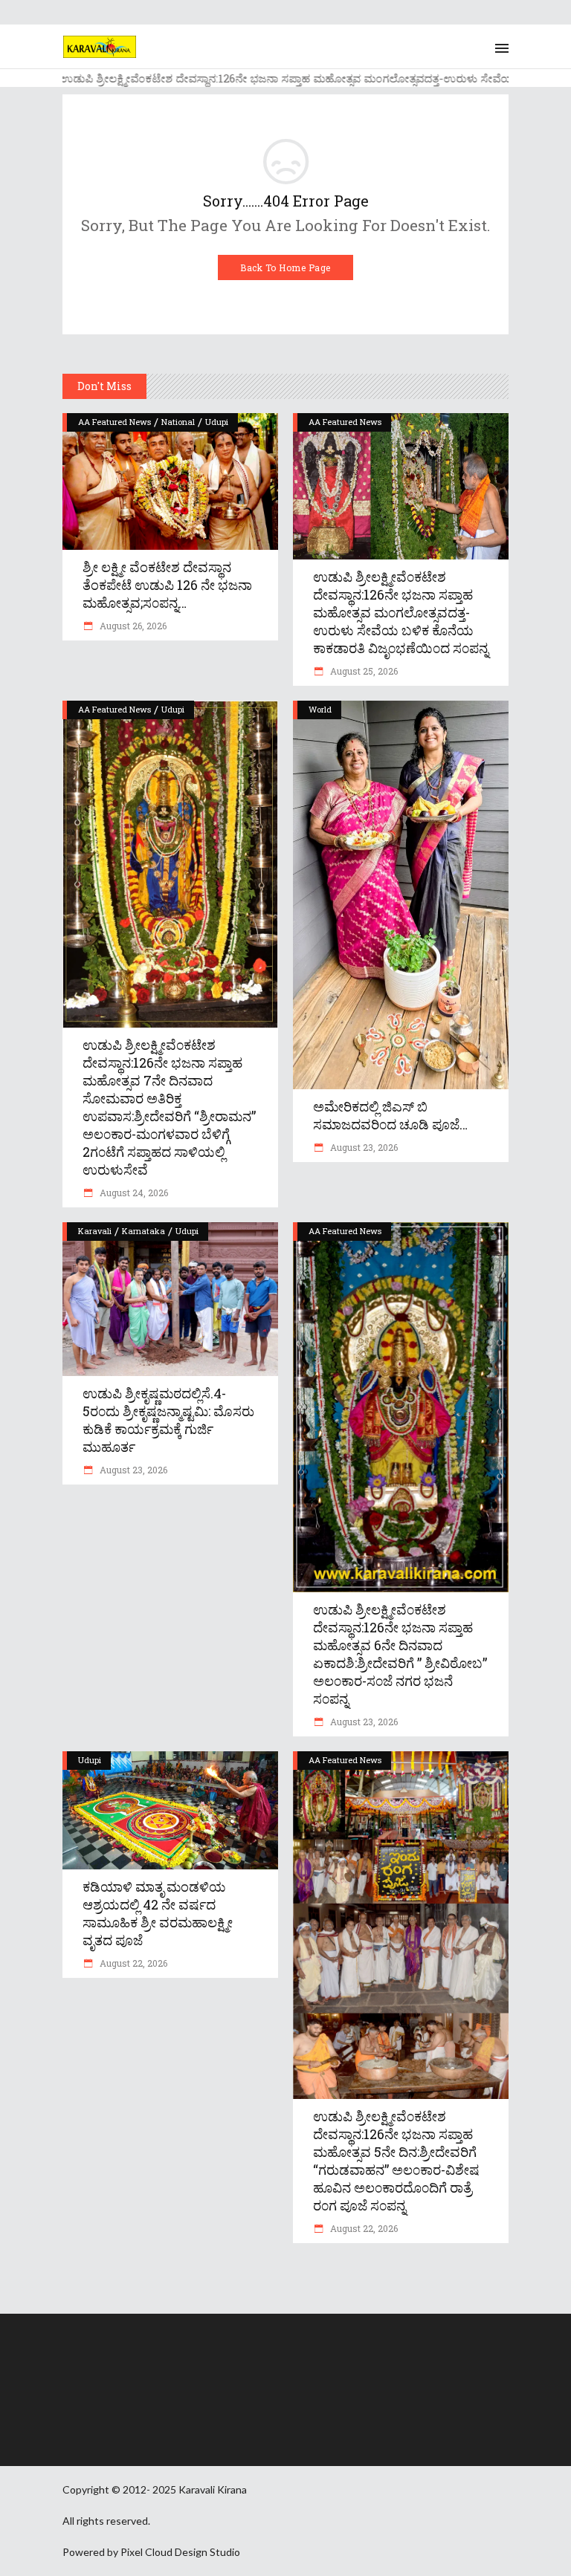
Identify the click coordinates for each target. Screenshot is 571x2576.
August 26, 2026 (132, 626)
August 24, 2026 (133, 1193)
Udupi (217, 422)
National (178, 422)
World (320, 709)
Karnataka (143, 1231)
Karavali (95, 1231)
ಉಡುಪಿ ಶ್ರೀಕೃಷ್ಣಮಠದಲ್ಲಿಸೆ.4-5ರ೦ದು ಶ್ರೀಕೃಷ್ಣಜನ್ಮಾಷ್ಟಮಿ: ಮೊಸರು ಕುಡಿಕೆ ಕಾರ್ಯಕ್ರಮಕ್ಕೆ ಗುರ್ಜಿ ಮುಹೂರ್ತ (168, 1420)
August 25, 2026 (363, 671)
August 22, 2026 (132, 1963)
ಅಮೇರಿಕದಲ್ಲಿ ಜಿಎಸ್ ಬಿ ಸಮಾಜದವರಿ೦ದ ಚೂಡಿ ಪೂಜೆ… (390, 1115)
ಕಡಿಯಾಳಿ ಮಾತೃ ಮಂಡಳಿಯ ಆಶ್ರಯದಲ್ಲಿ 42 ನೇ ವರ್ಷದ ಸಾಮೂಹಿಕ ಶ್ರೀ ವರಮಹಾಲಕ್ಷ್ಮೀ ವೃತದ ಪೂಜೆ (158, 1913)
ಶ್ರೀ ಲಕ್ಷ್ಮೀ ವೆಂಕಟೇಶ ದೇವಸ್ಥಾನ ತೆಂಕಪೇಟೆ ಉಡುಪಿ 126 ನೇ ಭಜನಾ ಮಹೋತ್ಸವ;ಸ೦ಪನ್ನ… (167, 585)
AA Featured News (114, 422)
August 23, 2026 (363, 1147)
